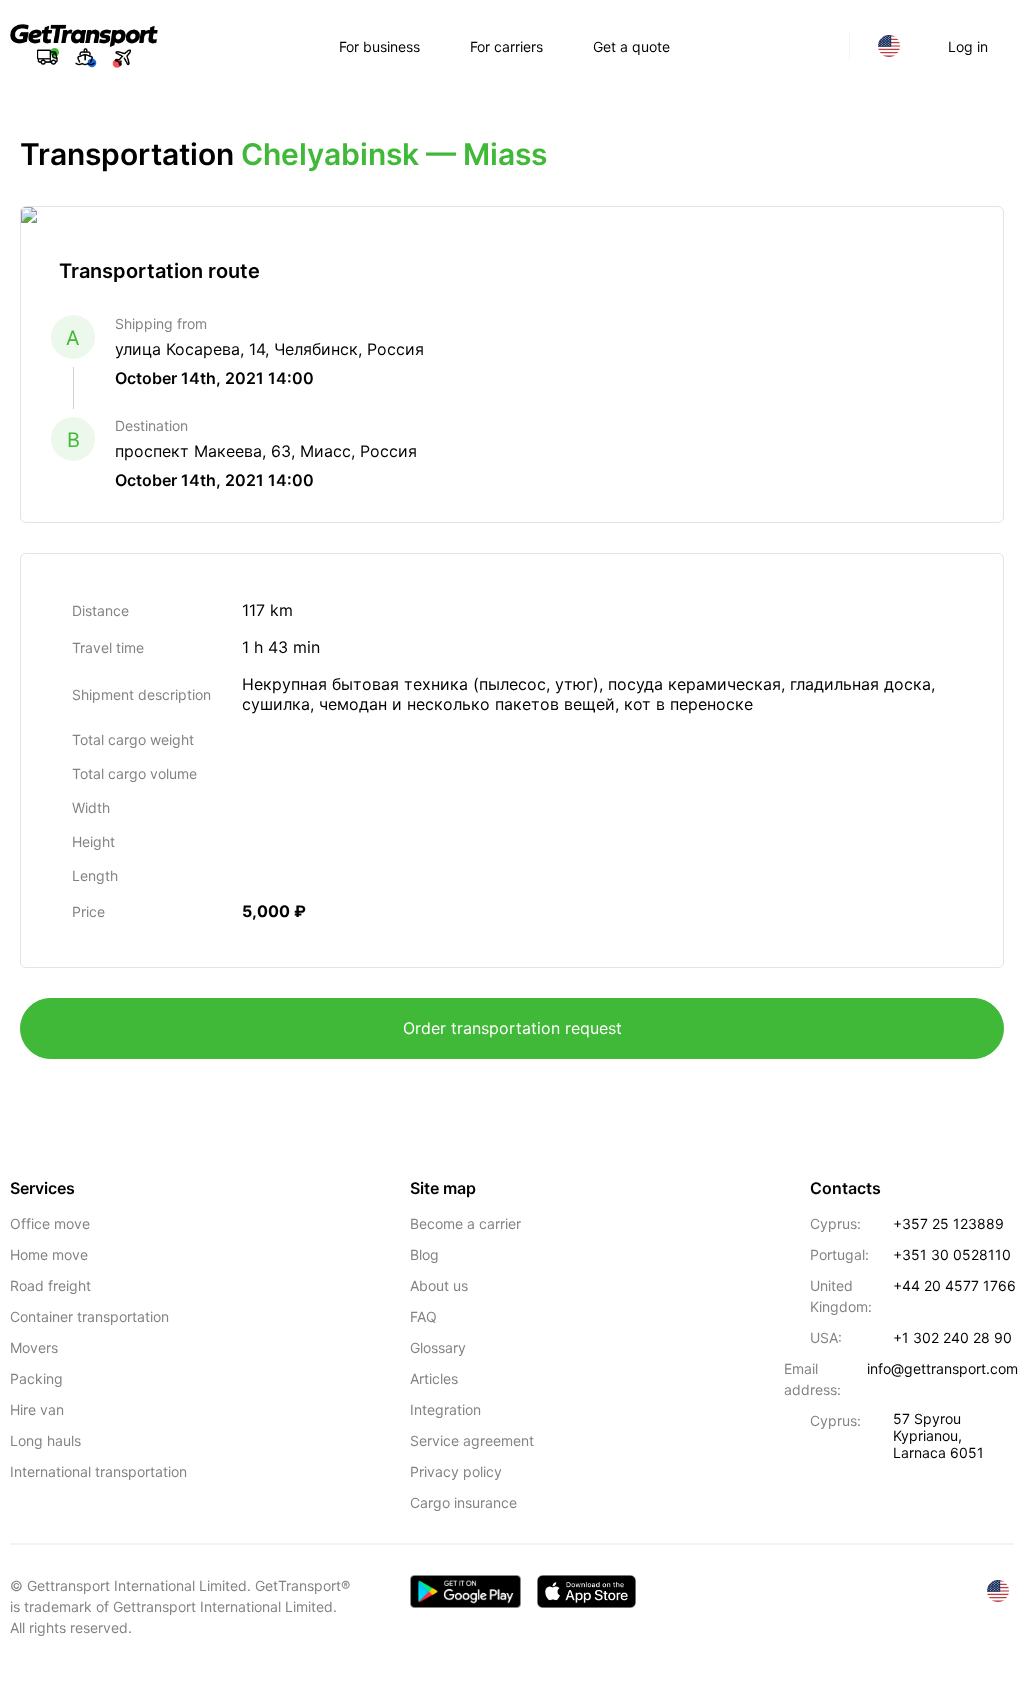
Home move (49, 1254)
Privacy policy (456, 1471)
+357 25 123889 (948, 1223)
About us (439, 1285)
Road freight (50, 1285)
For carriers (506, 46)
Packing (36, 1378)
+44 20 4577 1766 (954, 1285)
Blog (424, 1254)
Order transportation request (512, 1028)
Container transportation (89, 1316)
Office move (50, 1223)
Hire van (37, 1409)
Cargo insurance (463, 1502)
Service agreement (472, 1440)
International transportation (98, 1471)
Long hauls (45, 1440)
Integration (445, 1409)
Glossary (438, 1347)
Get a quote (631, 46)
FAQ (423, 1316)
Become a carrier (465, 1223)
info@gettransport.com (942, 1368)
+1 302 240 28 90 (952, 1337)
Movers (34, 1347)
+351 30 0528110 (952, 1254)
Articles (434, 1378)
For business (379, 46)
